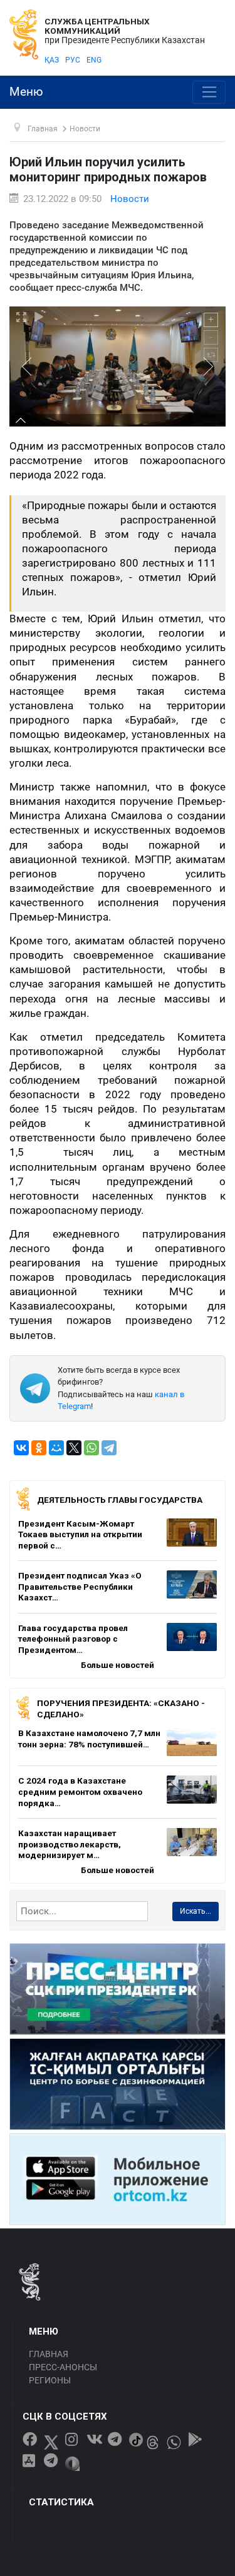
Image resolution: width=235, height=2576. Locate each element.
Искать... (196, 1911)
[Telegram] (109, 1448)
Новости (130, 199)
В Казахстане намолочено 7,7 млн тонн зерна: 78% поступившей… (89, 1739)
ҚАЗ (52, 60)
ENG (94, 60)
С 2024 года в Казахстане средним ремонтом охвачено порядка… (80, 1791)
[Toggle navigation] (209, 93)
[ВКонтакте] (21, 1448)
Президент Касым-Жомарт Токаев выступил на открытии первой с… (80, 1534)
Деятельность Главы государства (120, 1500)
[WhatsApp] (91, 1448)
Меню (26, 92)
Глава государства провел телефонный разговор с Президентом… (73, 1639)
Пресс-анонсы (63, 2367)
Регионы (50, 2380)
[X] (74, 1448)
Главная (49, 2354)
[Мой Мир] (56, 1448)
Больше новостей (118, 1665)
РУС (73, 60)
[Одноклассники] (39, 1448)
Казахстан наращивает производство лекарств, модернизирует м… (70, 1844)
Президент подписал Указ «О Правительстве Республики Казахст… (80, 1586)
